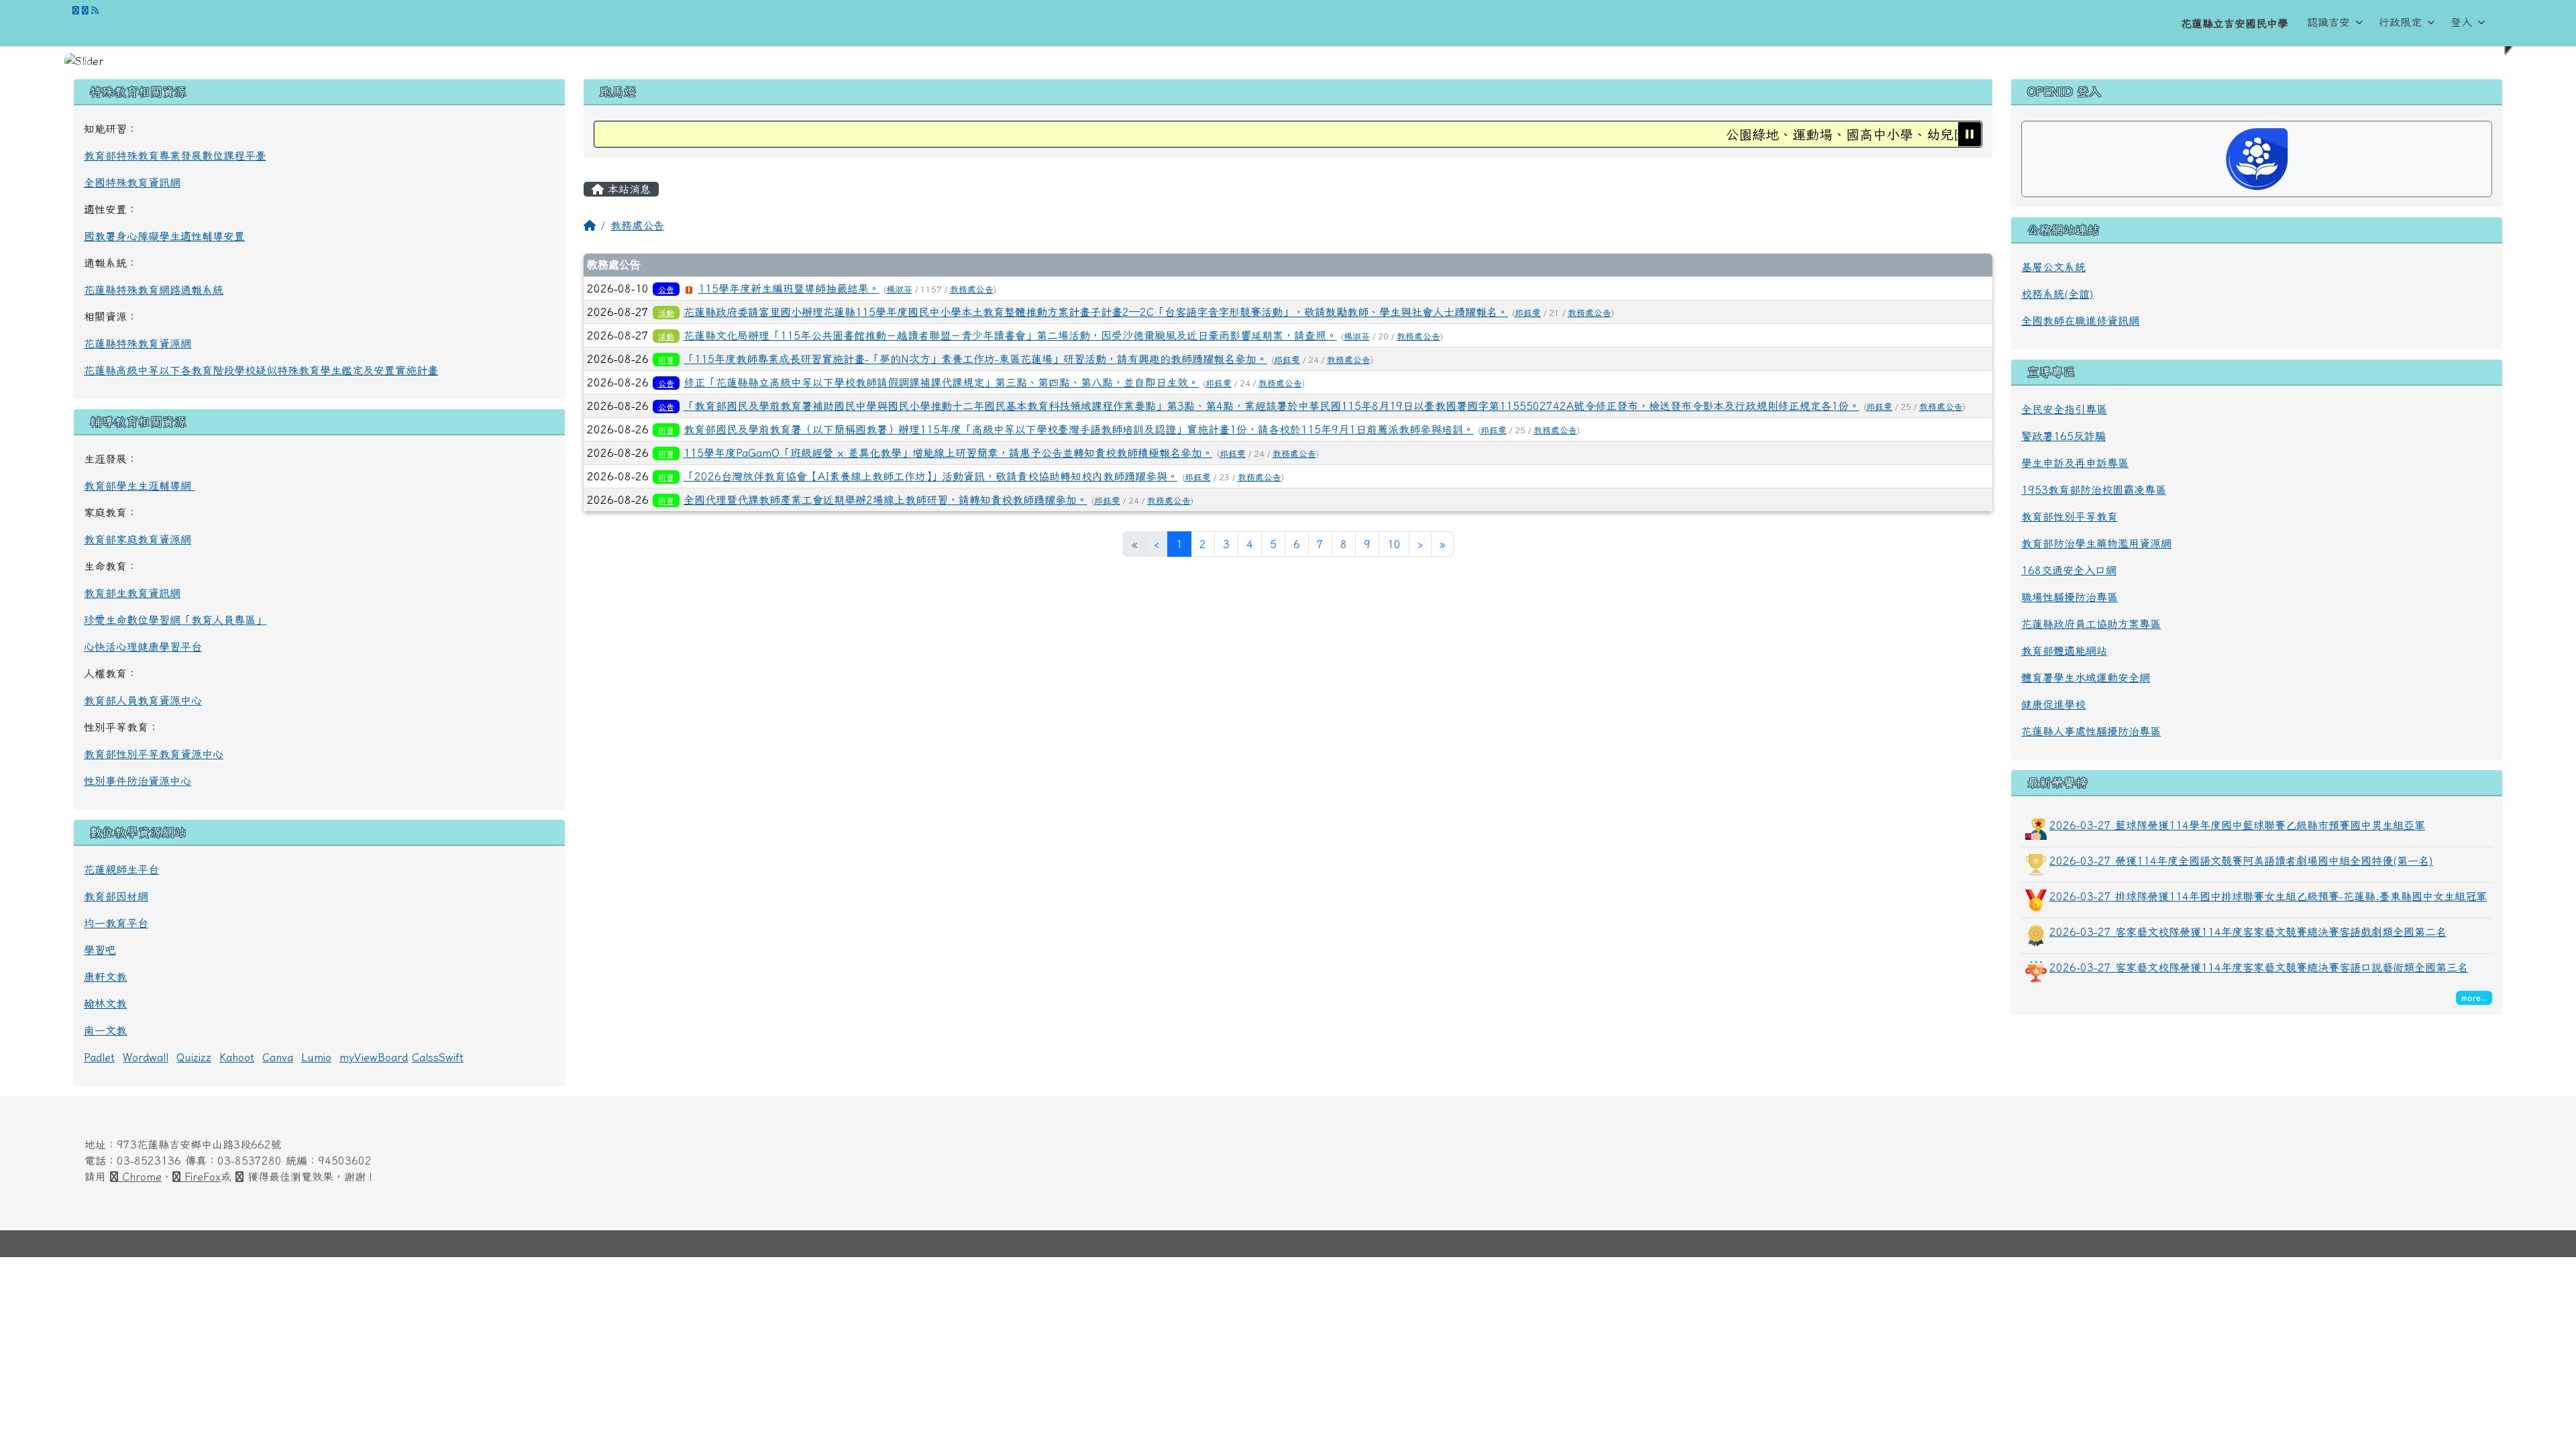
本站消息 (627, 189)
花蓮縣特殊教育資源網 (138, 343)
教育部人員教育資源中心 (143, 700)
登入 (2461, 22)
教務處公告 (637, 225)
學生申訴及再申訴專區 (2075, 463)
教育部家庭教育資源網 (138, 539)
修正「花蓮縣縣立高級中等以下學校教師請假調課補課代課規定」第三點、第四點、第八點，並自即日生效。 (941, 382)
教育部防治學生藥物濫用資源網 (2096, 543)
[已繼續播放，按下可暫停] (1970, 134)
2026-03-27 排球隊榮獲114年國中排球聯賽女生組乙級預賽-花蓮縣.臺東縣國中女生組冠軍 (2268, 896)
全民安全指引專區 (2064, 409)
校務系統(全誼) (2057, 294)
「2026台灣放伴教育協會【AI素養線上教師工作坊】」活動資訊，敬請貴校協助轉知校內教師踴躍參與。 (931, 476)
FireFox (201, 1177)
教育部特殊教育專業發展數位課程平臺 (175, 156)
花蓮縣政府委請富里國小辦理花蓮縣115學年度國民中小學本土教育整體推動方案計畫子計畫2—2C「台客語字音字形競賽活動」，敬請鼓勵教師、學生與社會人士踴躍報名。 (1096, 312)
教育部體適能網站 (2064, 651)
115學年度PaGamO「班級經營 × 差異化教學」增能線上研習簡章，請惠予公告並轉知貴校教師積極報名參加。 (948, 453)
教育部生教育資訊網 (132, 593)
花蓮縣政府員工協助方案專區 (2091, 624)
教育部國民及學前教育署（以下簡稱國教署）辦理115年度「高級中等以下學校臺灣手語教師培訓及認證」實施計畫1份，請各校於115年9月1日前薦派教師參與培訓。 (1079, 429)
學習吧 (100, 950)
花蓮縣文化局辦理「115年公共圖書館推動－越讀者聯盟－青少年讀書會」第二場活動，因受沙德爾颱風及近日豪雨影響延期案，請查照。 (1010, 335)
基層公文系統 (2053, 267)
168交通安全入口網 (2069, 570)
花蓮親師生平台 (121, 869)
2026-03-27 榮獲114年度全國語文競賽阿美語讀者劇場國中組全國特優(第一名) (2241, 861)
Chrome (140, 1177)
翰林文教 (105, 1004)
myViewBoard (374, 1057)
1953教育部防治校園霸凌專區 (2094, 490)
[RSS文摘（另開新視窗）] (95, 10)
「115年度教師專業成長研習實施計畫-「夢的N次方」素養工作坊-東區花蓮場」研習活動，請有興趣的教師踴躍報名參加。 (975, 359)
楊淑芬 (899, 289)
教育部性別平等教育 (2070, 517)
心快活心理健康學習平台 (143, 647)
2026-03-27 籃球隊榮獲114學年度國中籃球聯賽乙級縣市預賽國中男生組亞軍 (2237, 825)
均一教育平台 (116, 923)
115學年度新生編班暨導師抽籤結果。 (789, 288)
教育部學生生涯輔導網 (140, 486)
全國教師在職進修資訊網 (2080, 321)
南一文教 (105, 1030)
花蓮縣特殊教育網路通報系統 (154, 290)
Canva (278, 1057)
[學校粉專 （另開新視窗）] (76, 10)
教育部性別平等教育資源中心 (154, 754)
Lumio (316, 1057)
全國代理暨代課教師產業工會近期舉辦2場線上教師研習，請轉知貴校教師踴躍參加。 (885, 500)
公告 (666, 289)
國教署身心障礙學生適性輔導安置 (164, 236)
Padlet (99, 1057)
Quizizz (194, 1057)
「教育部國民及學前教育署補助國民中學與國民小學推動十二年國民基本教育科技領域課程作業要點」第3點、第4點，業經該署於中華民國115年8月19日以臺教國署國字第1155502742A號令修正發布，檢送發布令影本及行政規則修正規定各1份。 (1272, 406)
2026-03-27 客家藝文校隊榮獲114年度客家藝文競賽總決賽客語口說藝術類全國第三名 (2259, 967)
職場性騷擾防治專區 (2070, 597)
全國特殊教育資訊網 (132, 182)
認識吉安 (2328, 22)
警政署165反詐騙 (2063, 436)
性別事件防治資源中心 (138, 781)
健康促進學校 (2053, 704)
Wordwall (146, 1057)
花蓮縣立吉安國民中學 (2235, 23)
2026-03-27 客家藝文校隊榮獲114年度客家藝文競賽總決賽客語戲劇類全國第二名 (2248, 932)
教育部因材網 (116, 896)
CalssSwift (438, 1057)
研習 (666, 360)
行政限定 (2400, 22)
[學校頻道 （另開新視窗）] (85, 10)
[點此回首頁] (1288, 61)
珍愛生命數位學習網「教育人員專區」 (175, 620)
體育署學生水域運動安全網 (2086, 678)
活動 (666, 313)
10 (1394, 544)
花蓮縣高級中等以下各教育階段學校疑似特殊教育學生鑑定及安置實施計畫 (261, 370)
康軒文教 (105, 977)
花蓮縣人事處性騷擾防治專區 (2091, 731)
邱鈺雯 (1528, 313)
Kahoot (237, 1057)
